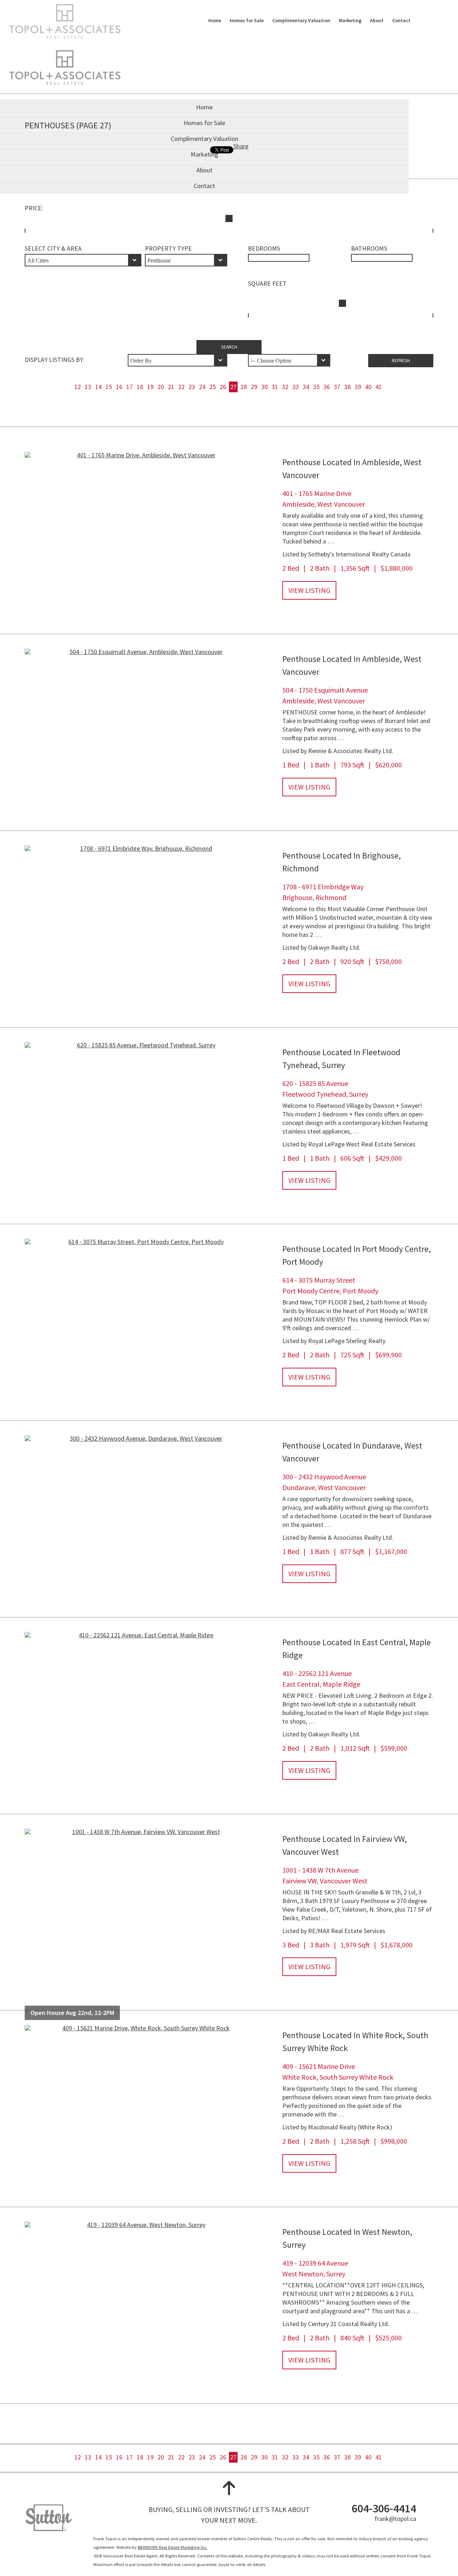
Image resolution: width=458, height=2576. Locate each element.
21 (171, 387)
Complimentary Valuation (301, 20)
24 (202, 387)
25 (213, 387)
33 (296, 387)
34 (306, 387)
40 (368, 387)
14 (98, 387)
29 (254, 387)
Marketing (350, 20)
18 (140, 387)
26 (223, 387)
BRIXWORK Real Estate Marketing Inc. (173, 2547)
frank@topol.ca (395, 2519)
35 (316, 387)
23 (192, 387)
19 (150, 387)
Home (215, 20)
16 (119, 387)
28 (244, 387)
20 (161, 387)
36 (327, 387)
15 (109, 387)
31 (275, 387)
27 (233, 387)
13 (88, 387)
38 (347, 387)
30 (264, 387)
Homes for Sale (247, 20)
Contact (401, 20)
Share (241, 146)
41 (379, 387)
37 (337, 387)
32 (285, 387)
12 (78, 387)
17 (130, 387)
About (377, 20)
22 (181, 387)
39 (358, 387)
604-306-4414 (384, 2508)
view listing (309, 590)
